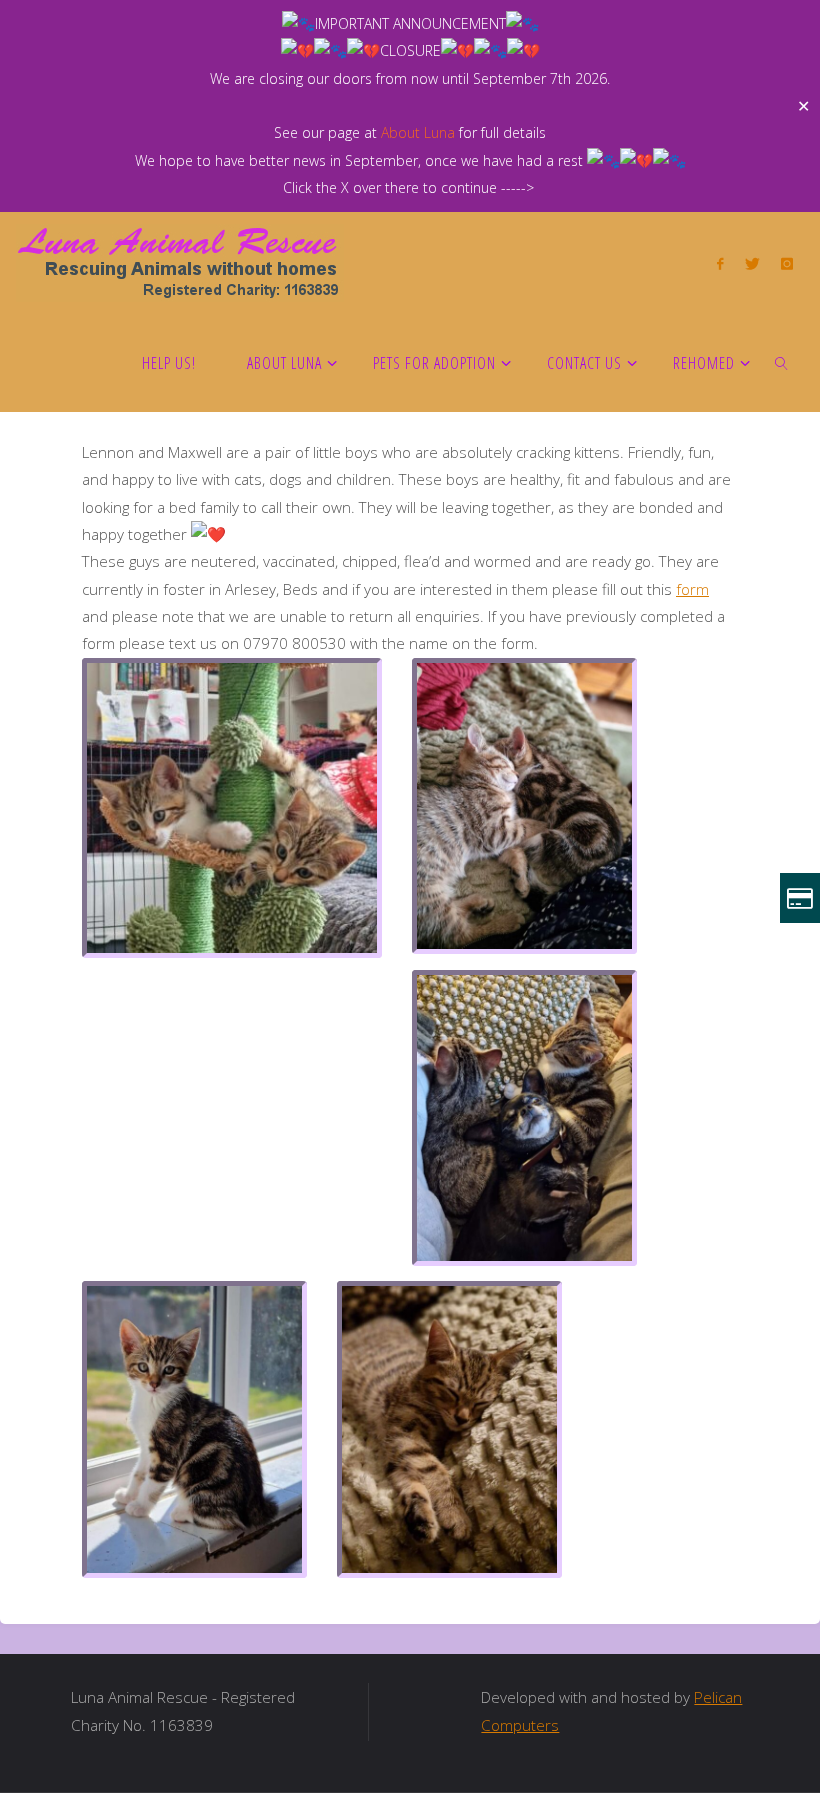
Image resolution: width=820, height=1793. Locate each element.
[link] (782, 362)
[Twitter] (752, 263)
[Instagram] (786, 263)
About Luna (418, 132)
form (692, 589)
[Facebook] (720, 263)
